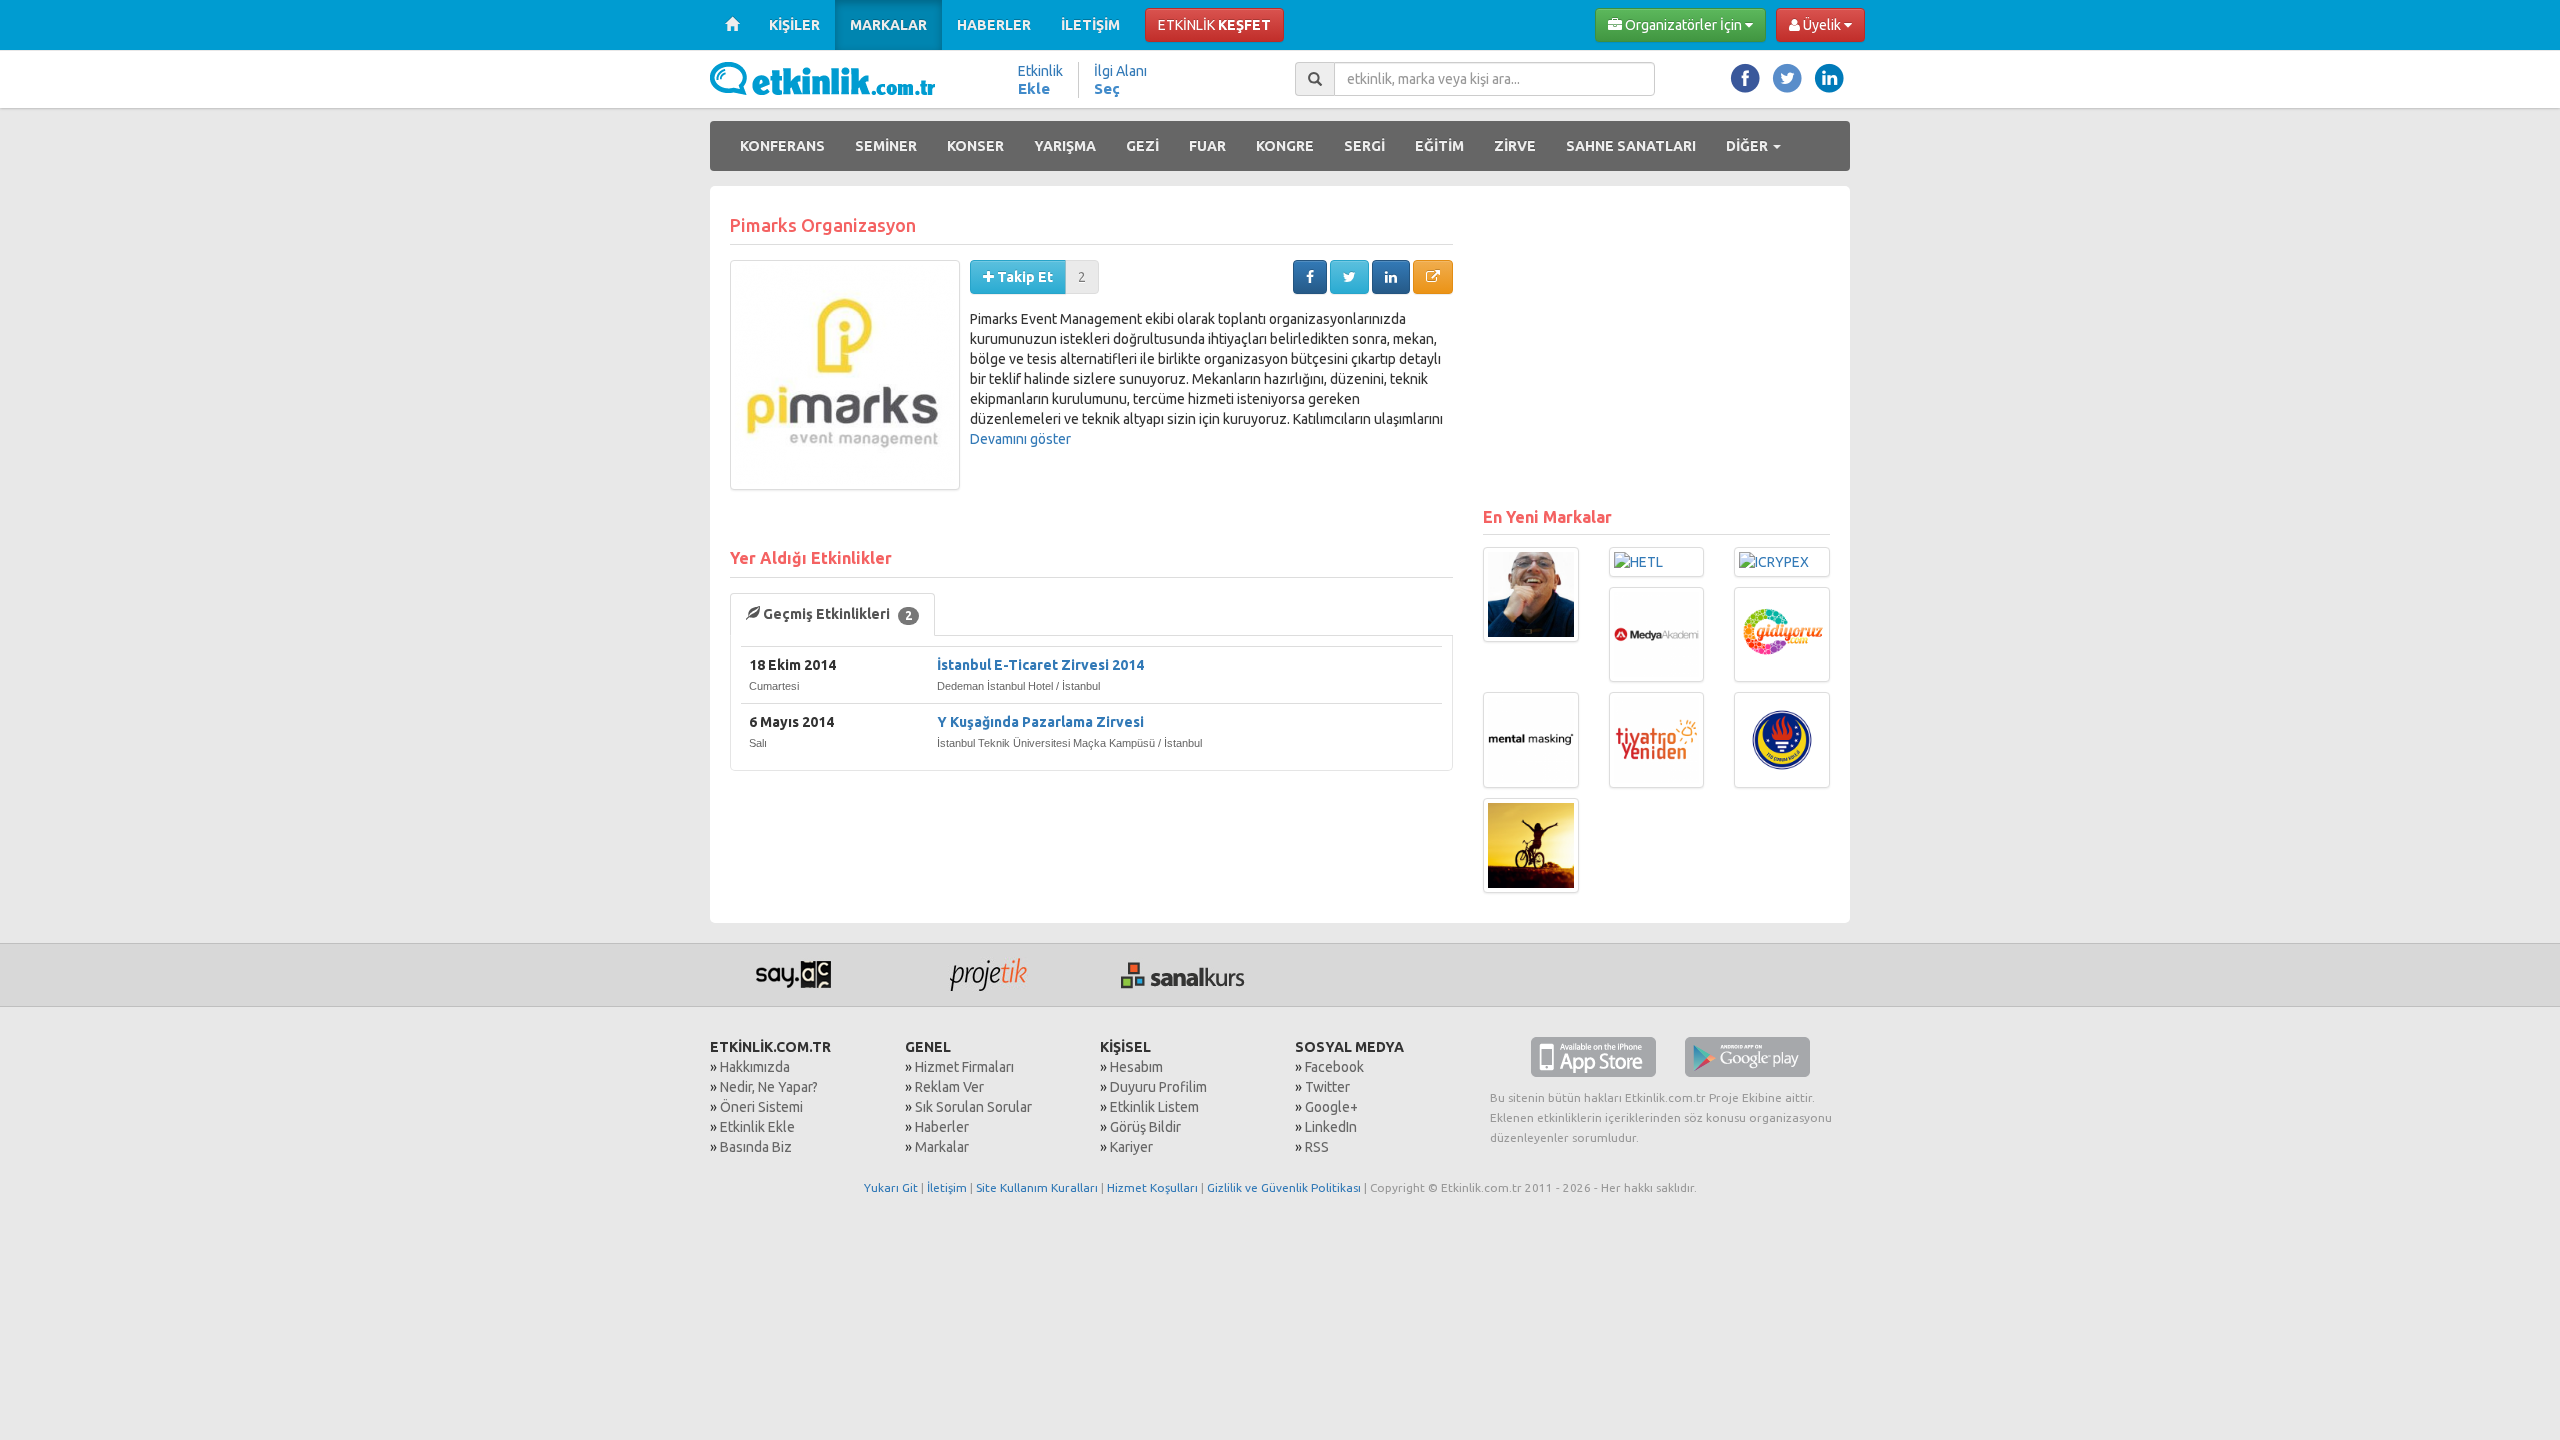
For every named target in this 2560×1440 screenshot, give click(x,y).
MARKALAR (888, 25)
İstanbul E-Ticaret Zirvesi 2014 (1040, 665)
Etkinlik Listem (1154, 1107)
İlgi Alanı (1120, 80)
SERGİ (1364, 146)
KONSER (975, 146)
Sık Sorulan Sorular (973, 1107)
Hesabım (1136, 1067)
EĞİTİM (1439, 146)
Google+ (1331, 1107)
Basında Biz (756, 1147)
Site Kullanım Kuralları (1037, 1187)
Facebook (1334, 1067)
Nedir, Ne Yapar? (769, 1087)
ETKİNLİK (1214, 25)
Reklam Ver (949, 1087)
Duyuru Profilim (1158, 1087)
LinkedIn (1331, 1127)
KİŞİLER (794, 25)
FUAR (1207, 146)
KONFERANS (782, 146)
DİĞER (1748, 146)
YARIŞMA (1065, 146)
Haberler (942, 1127)
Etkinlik (1040, 80)
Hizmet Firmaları (964, 1067)
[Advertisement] (1656, 346)
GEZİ (1142, 146)
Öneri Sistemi (761, 1107)
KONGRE (1285, 146)
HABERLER (994, 25)
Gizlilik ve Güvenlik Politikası (1284, 1187)
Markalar (942, 1147)
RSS (1317, 1147)
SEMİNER (886, 146)
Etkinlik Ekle (757, 1127)
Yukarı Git (891, 1187)
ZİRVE (1515, 146)
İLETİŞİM (1090, 25)
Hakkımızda (755, 1067)
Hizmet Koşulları (1152, 1187)
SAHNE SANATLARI (1631, 146)
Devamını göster (1020, 439)
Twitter (1327, 1087)
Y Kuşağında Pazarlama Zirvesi (1040, 722)
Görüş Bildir (1145, 1127)
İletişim (947, 1187)
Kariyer (1131, 1147)
